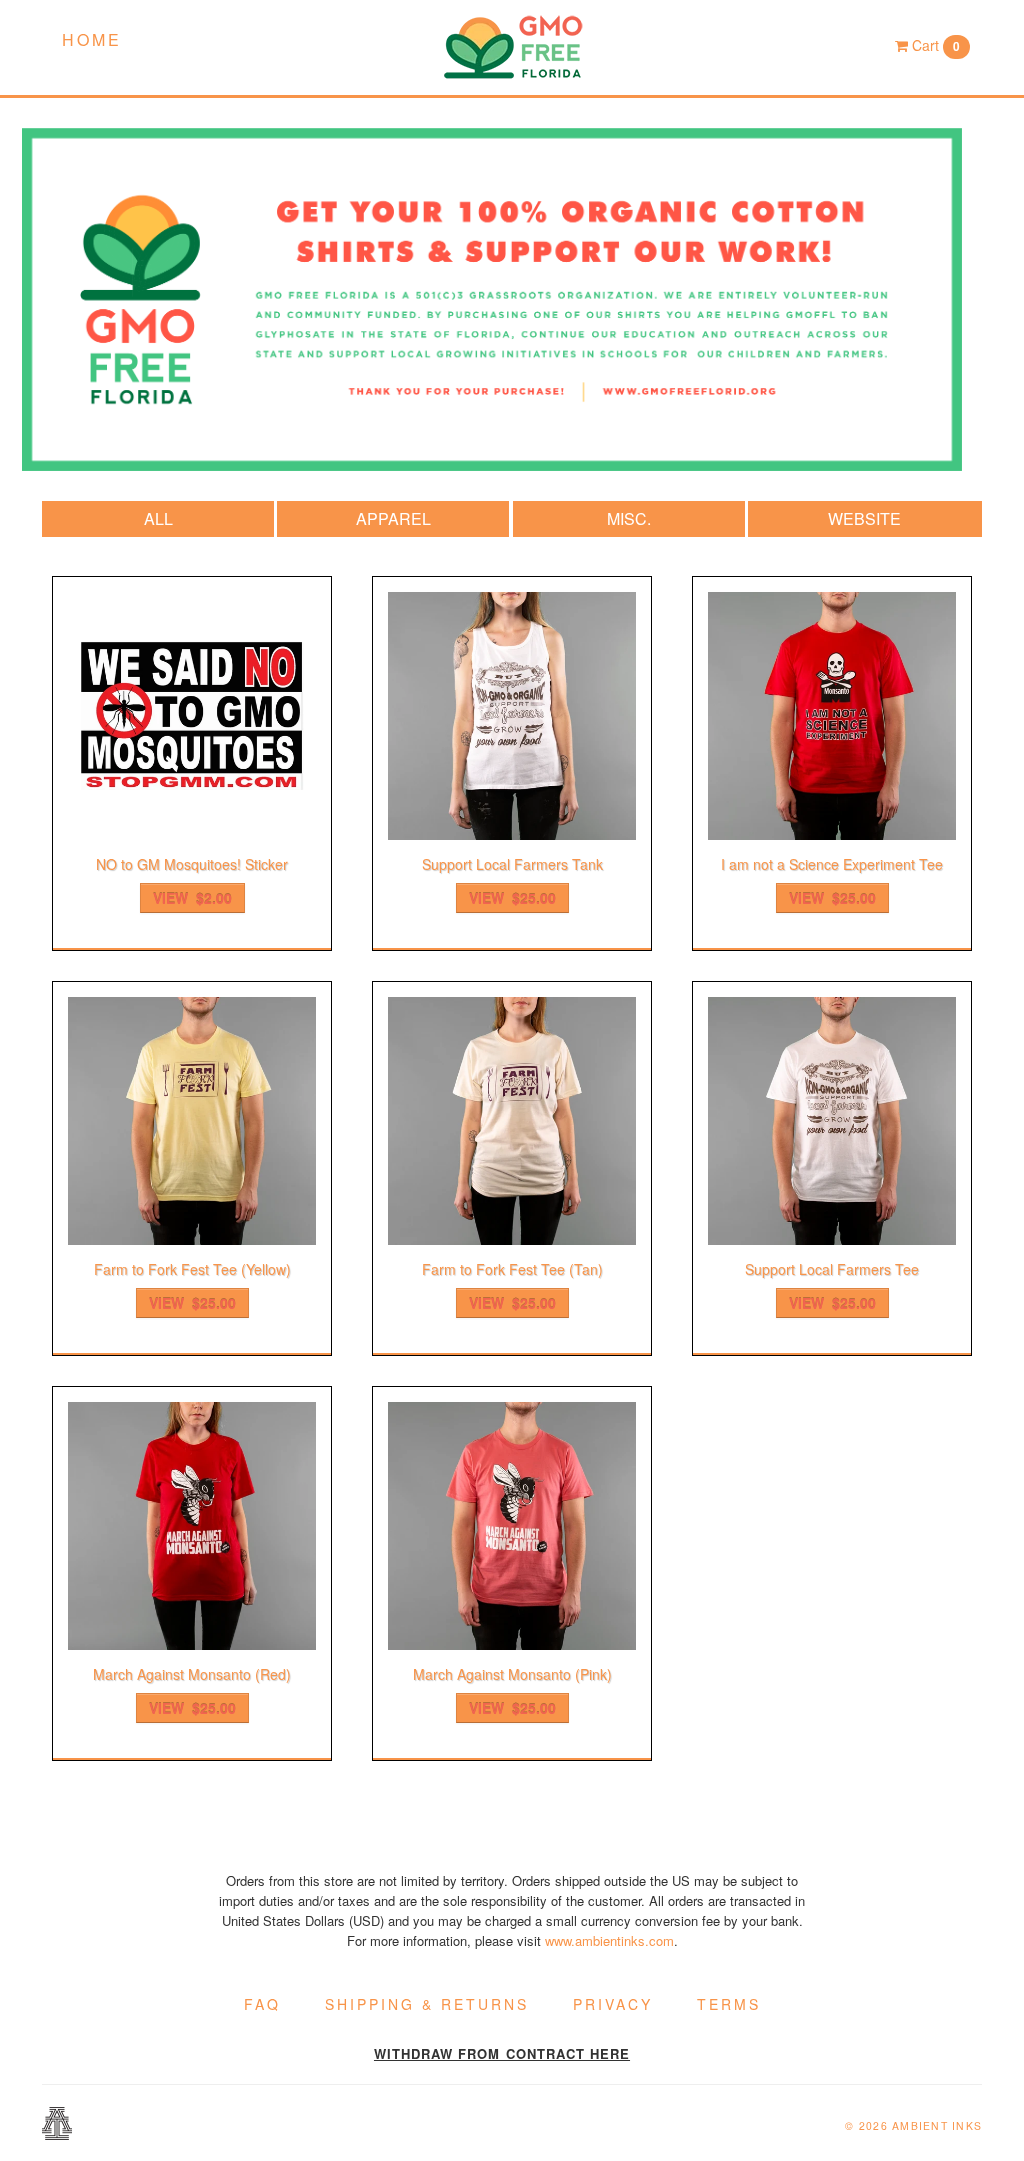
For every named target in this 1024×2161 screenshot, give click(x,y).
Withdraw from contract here (502, 2053)
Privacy (613, 2004)
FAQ (262, 2004)
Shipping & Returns (427, 2004)
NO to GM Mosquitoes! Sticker (192, 864)
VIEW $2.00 (192, 898)
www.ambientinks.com (609, 1940)
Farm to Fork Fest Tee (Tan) (512, 1269)
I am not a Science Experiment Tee (832, 864)
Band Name (512, 47)
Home (92, 39)
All (158, 518)
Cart (934, 45)
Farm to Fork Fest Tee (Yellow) (192, 1269)
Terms (729, 2004)
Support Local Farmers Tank (512, 864)
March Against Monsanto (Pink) (512, 1674)
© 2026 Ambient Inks (913, 2125)
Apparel (393, 518)
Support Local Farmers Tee (832, 1269)
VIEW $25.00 (512, 898)
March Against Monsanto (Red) (192, 1674)
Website (864, 518)
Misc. (629, 518)
